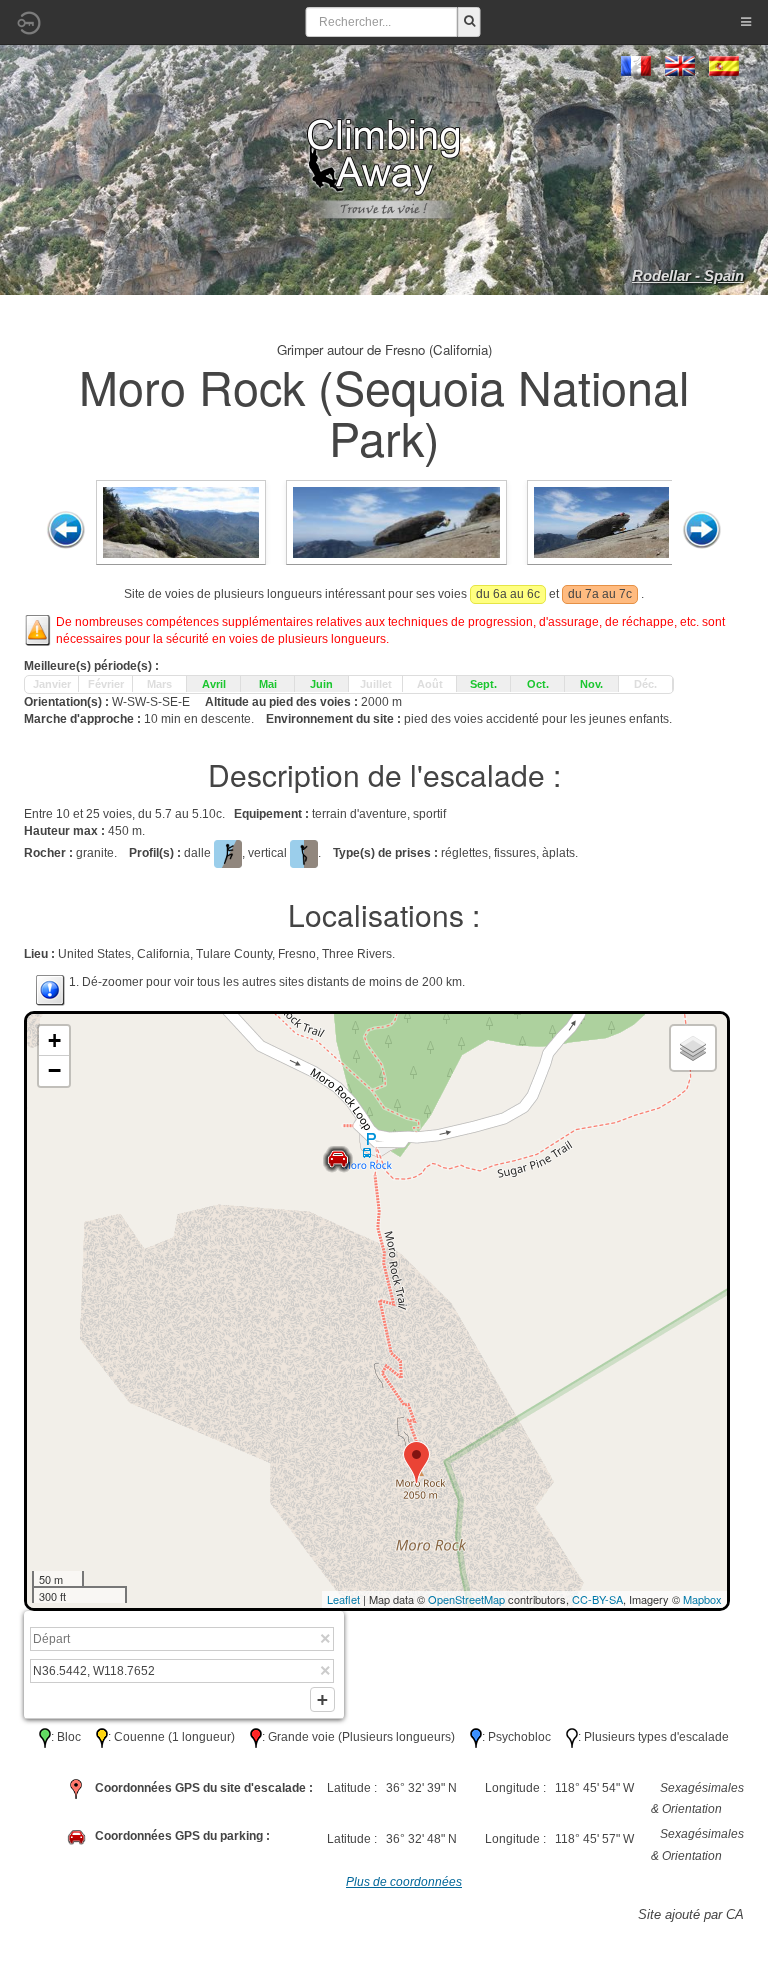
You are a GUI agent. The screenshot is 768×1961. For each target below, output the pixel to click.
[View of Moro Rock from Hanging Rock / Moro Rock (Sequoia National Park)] (181, 521)
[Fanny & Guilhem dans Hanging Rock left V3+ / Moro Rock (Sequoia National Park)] (601, 521)
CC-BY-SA (597, 1599)
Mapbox (702, 1599)
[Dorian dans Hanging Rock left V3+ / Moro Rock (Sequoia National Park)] (396, 521)
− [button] (54, 1070)
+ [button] (54, 1040)
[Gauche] (66, 530)
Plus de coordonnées (404, 1882)
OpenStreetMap (466, 1599)
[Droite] (702, 530)
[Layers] (693, 1048)
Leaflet (343, 1599)
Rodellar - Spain (688, 275)
